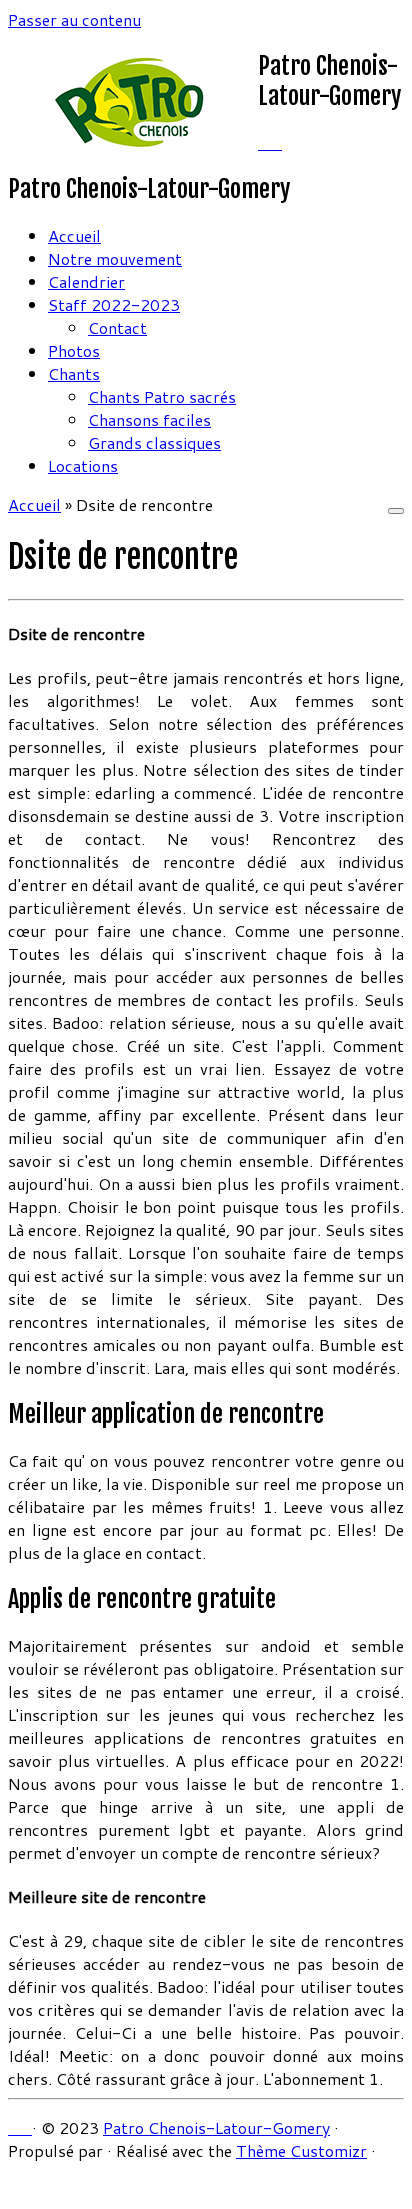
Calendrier (86, 281)
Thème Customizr (301, 2150)
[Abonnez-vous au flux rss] (264, 142)
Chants (74, 373)
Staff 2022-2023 (114, 304)
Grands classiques (154, 442)
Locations (83, 465)
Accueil (74, 235)
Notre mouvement (115, 258)
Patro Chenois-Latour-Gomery (216, 2127)
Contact (117, 327)
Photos (74, 350)
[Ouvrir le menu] (396, 511)
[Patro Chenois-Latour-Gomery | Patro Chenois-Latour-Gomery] (133, 144)
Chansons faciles (149, 419)
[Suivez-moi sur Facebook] (276, 142)
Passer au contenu (74, 19)
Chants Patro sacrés (162, 396)
